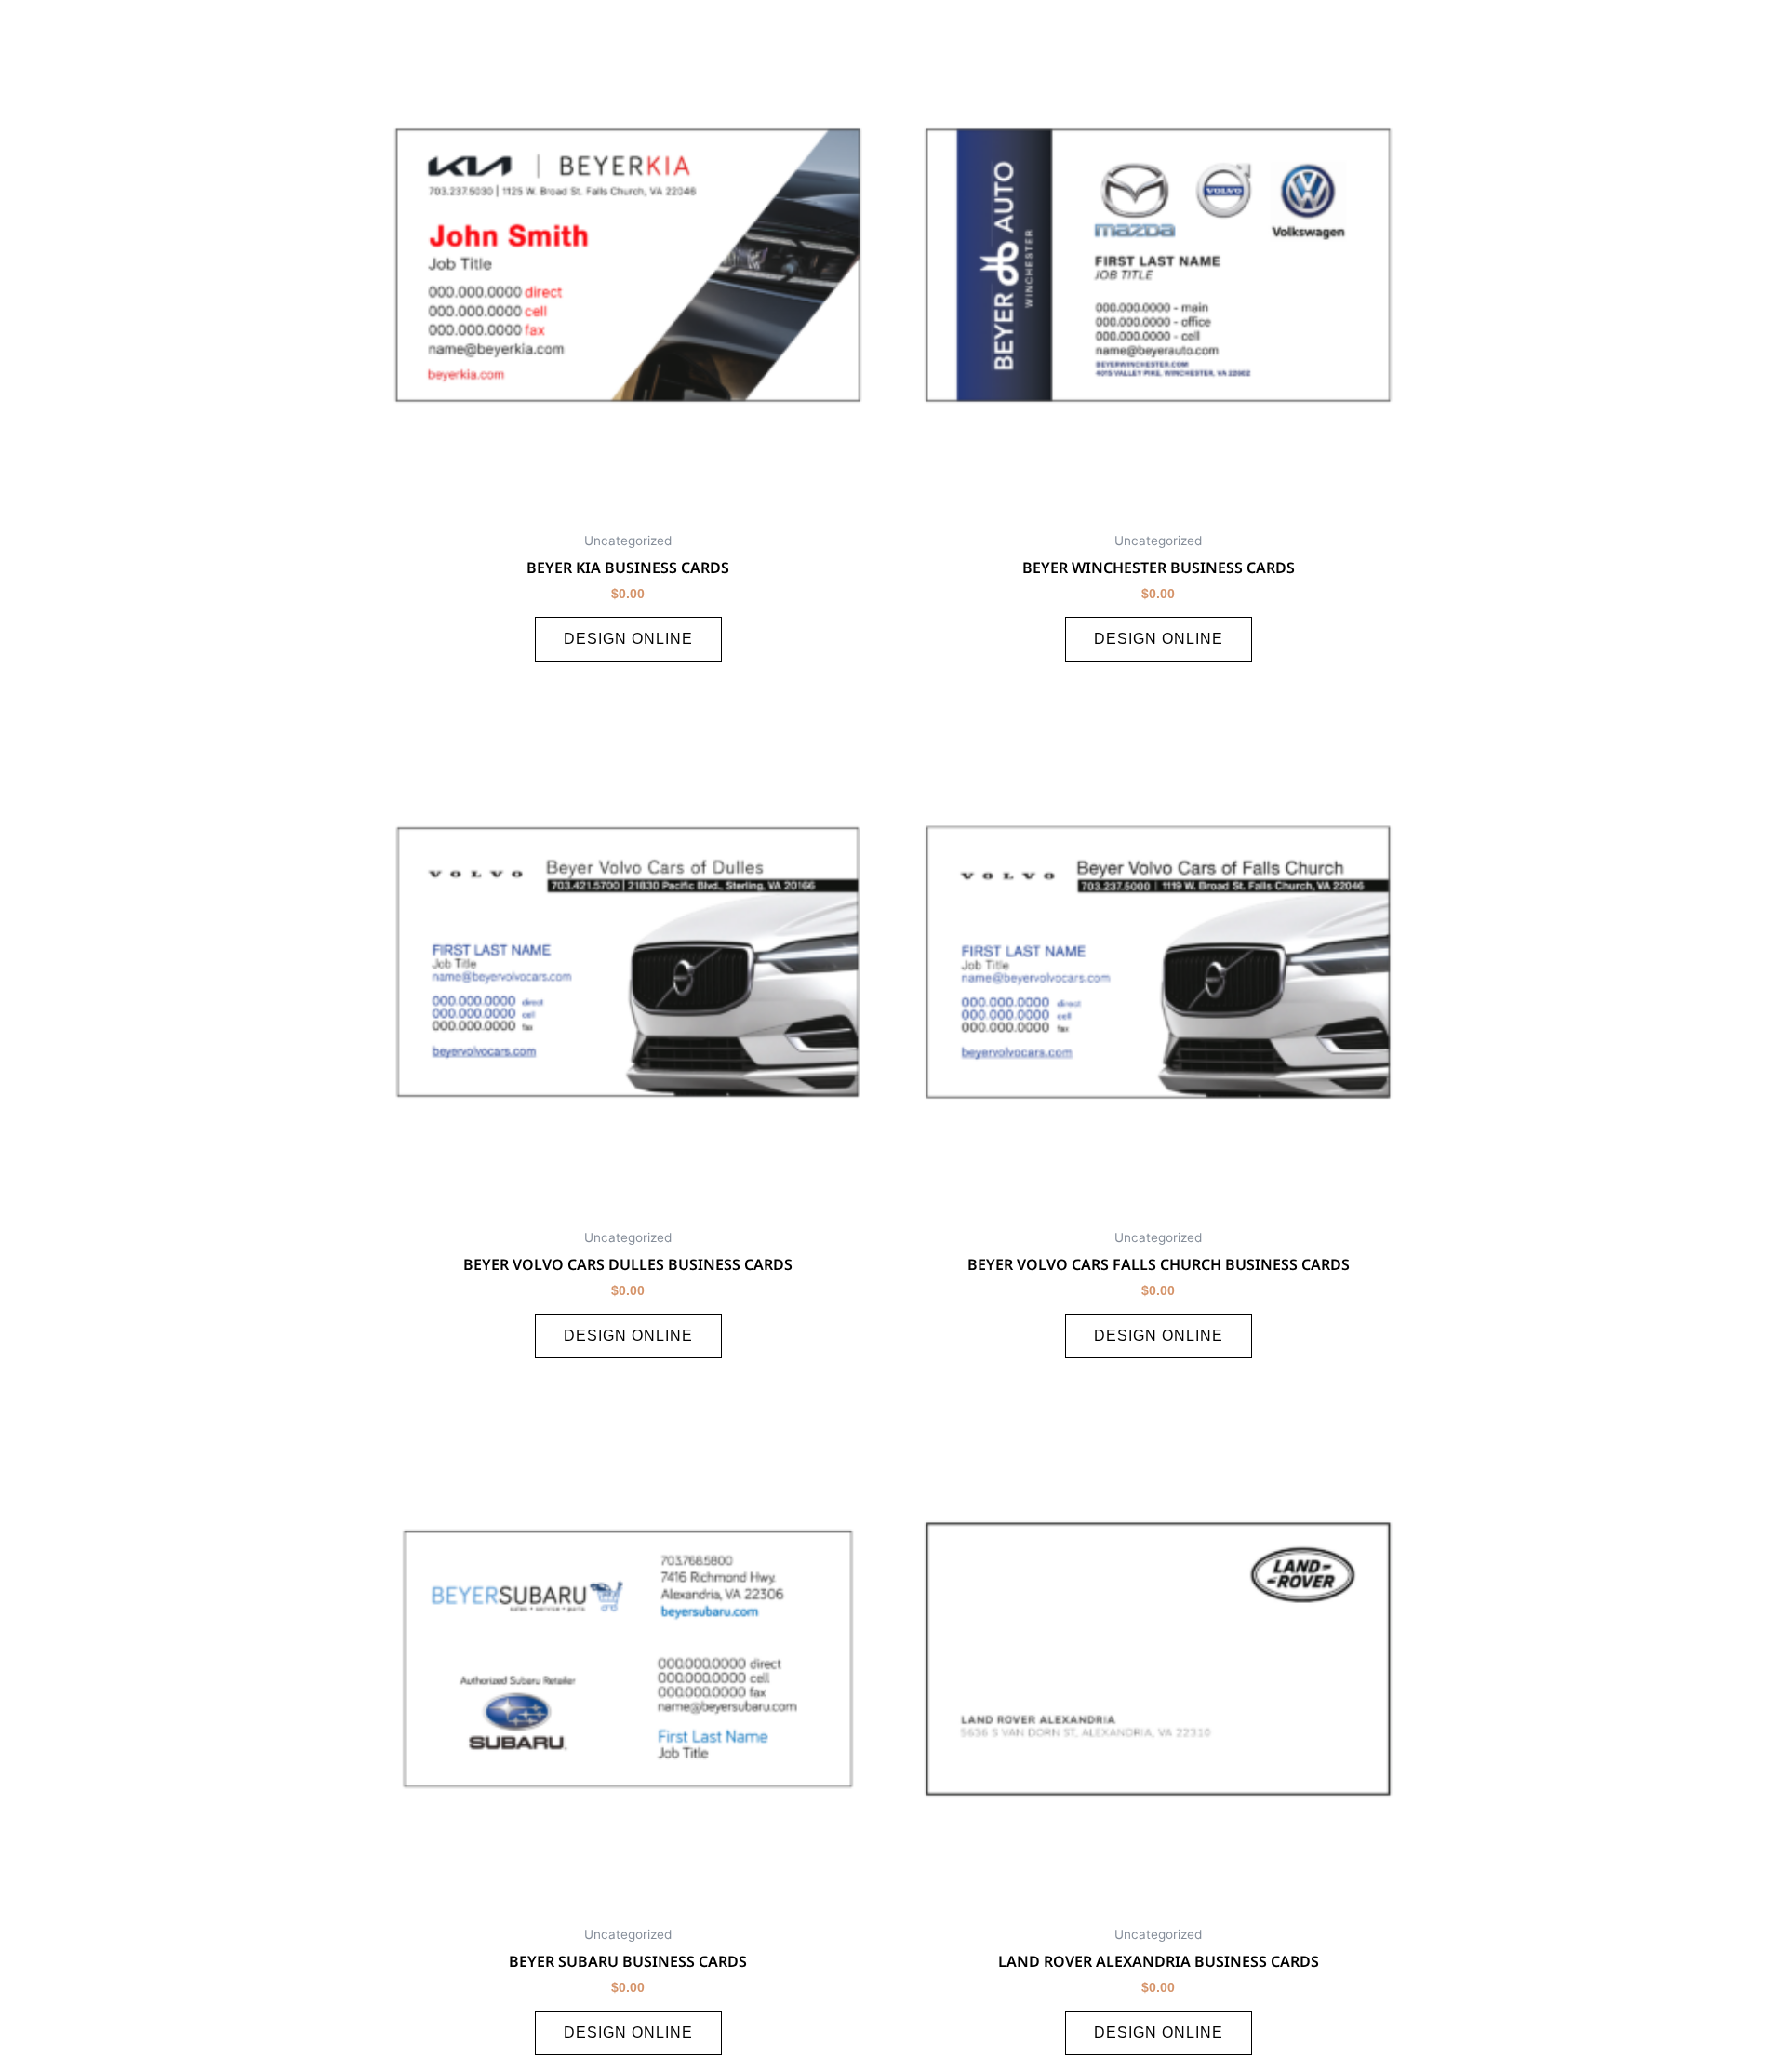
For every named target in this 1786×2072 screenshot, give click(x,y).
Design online (628, 639)
